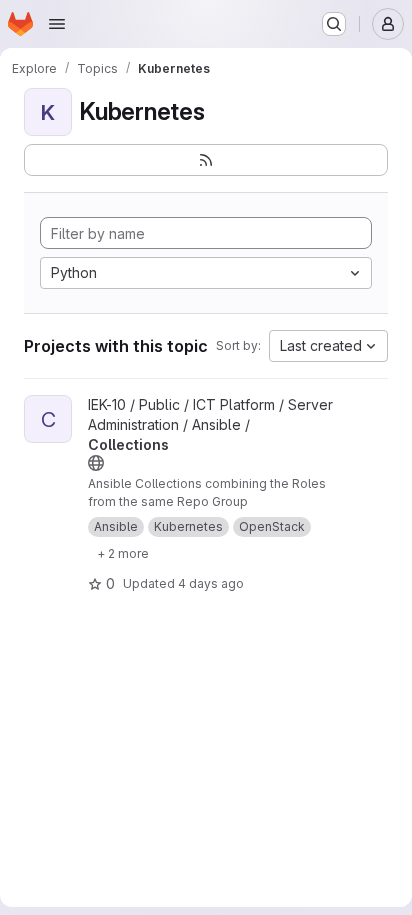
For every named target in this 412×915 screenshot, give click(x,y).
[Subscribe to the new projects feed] (206, 160)
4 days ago (211, 583)
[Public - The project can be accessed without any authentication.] (96, 463)
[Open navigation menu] (57, 24)
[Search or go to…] (334, 24)
